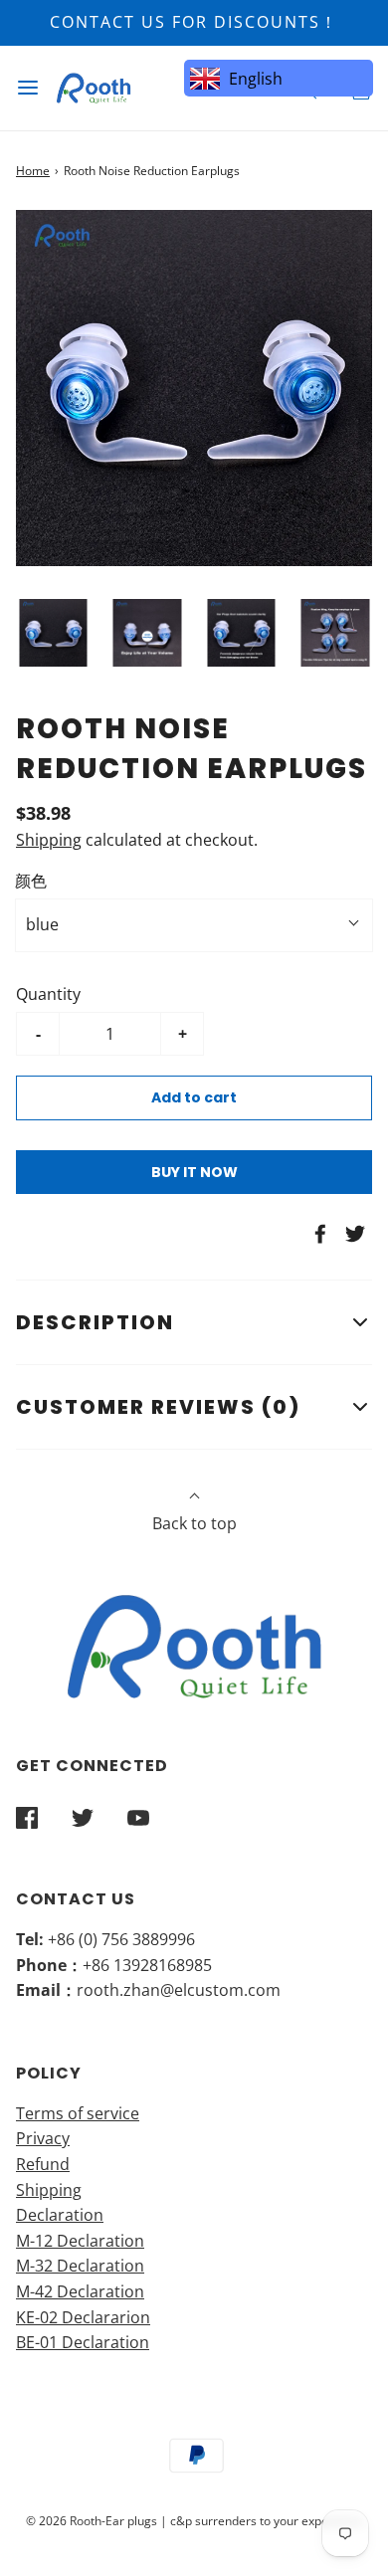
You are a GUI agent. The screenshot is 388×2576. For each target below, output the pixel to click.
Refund (43, 2164)
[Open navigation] (27, 88)
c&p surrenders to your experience (267, 2521)
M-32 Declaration (80, 2266)
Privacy (43, 2138)
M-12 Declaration (80, 2241)
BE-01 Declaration (83, 2342)
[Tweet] (352, 1234)
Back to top (194, 1523)
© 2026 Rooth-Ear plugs (92, 2521)
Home (33, 171)
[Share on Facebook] (317, 1234)
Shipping (49, 840)
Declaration (60, 2215)
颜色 (31, 881)
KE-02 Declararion (83, 2317)
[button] (53, 633)
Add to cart (194, 1097)
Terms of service (78, 2113)
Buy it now (194, 1172)
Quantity (48, 994)
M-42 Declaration (80, 2291)
